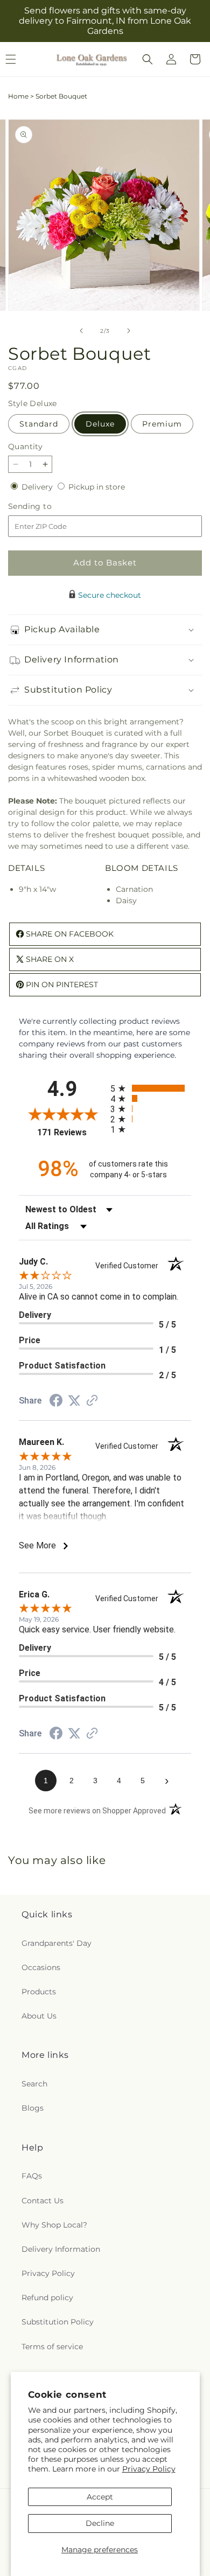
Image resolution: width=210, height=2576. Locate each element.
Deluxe (100, 424)
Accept (100, 2497)
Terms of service (52, 2347)
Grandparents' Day (57, 1943)
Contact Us (43, 2201)
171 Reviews (71, 1132)
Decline (100, 2523)
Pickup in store (97, 487)
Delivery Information (61, 2249)
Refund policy (47, 2298)
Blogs (33, 2108)
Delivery (38, 487)
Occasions (41, 1967)
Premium (162, 424)
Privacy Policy (149, 2469)
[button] (148, 59)
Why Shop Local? (54, 2225)
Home (18, 96)
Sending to (46, 507)
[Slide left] (81, 331)
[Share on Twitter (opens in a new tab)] (74, 1401)
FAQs (32, 2176)
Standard (39, 424)
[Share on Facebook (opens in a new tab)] (56, 1402)
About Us (39, 2016)
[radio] (151, 1088)
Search (34, 2084)
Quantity (25, 446)
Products (39, 1992)
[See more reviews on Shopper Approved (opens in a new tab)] (92, 1401)
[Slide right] (129, 331)
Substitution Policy (58, 2322)
